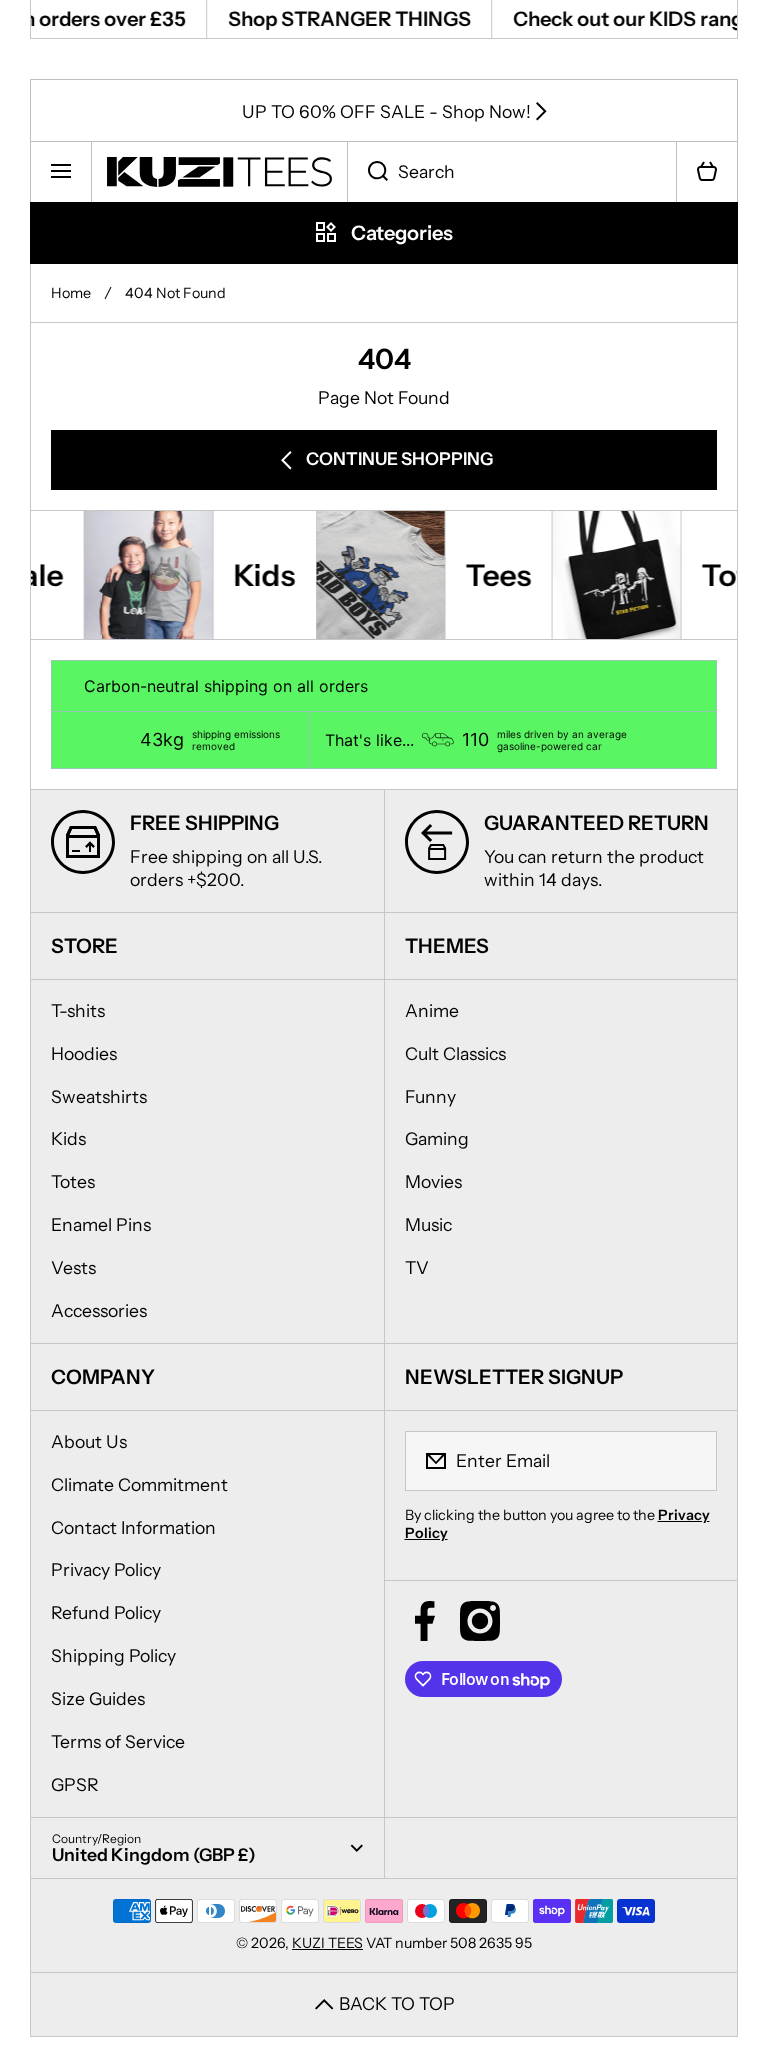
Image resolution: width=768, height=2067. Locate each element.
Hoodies (84, 1053)
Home (71, 293)
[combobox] (512, 172)
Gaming (437, 1138)
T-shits (78, 1010)
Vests (73, 1267)
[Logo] (219, 172)
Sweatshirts (99, 1096)
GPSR (75, 1784)
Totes (73, 1181)
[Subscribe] (689, 1461)
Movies (433, 1181)
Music (428, 1224)
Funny (430, 1096)
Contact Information (133, 1527)
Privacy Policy (106, 1569)
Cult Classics (455, 1053)
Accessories (99, 1310)
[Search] (367, 172)
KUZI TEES (327, 1943)
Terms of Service (118, 1741)
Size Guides (98, 1698)
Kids (68, 1138)
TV (417, 1267)
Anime (432, 1010)
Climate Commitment (139, 1484)
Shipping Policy (113, 1655)
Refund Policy (106, 1612)
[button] (707, 172)
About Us (89, 1441)
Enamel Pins (101, 1224)
